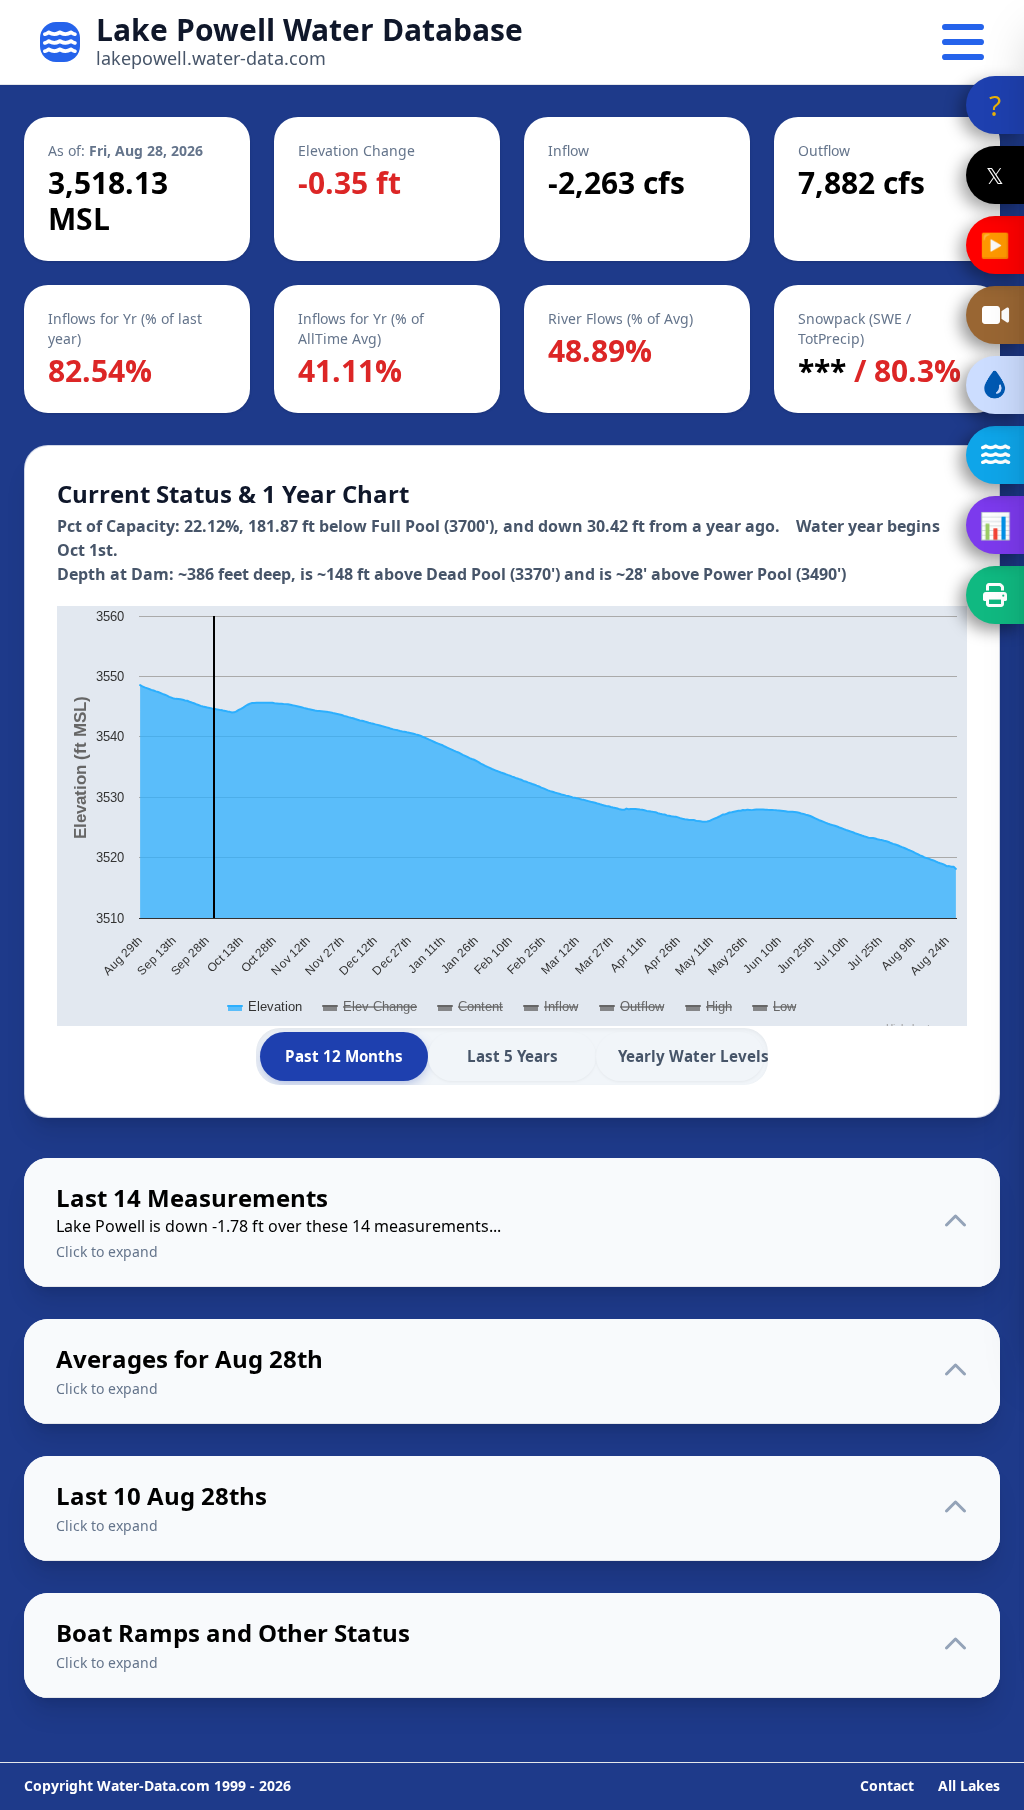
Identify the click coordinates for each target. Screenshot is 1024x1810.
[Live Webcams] (995, 315)
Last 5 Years (512, 1056)
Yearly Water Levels (691, 1056)
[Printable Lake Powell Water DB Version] (995, 595)
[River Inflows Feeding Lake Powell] (995, 455)
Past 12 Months (344, 1056)
